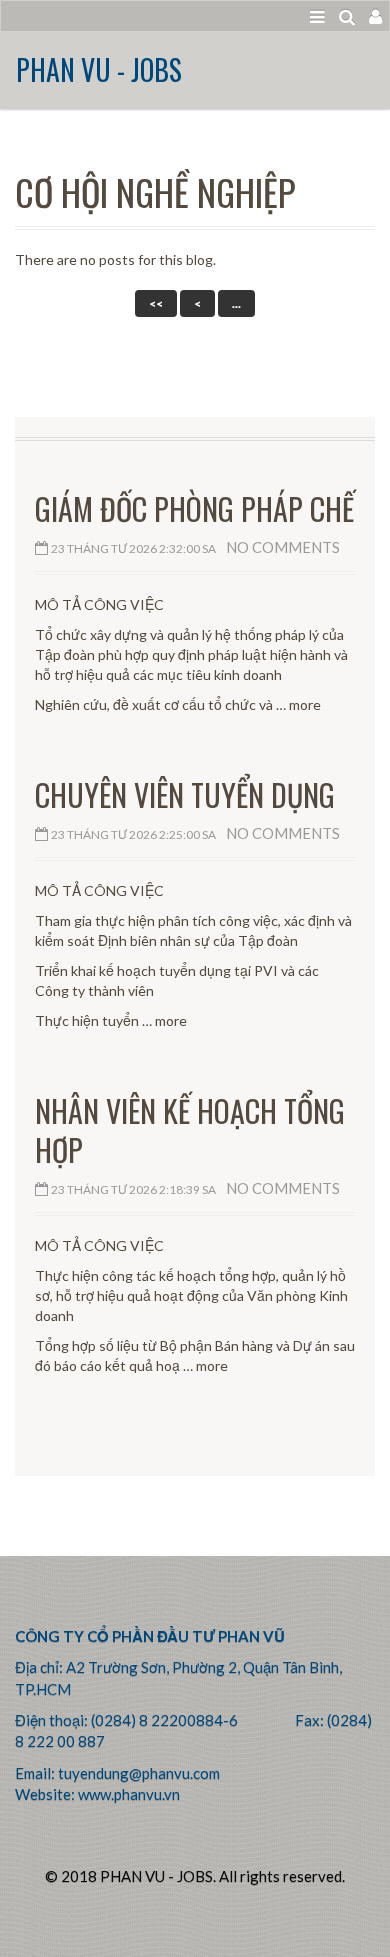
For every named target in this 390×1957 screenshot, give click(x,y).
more (305, 704)
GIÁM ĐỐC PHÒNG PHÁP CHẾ (194, 508)
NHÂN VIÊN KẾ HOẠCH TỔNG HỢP (190, 1130)
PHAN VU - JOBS (99, 69)
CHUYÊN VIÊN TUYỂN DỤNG (185, 794)
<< (156, 303)
